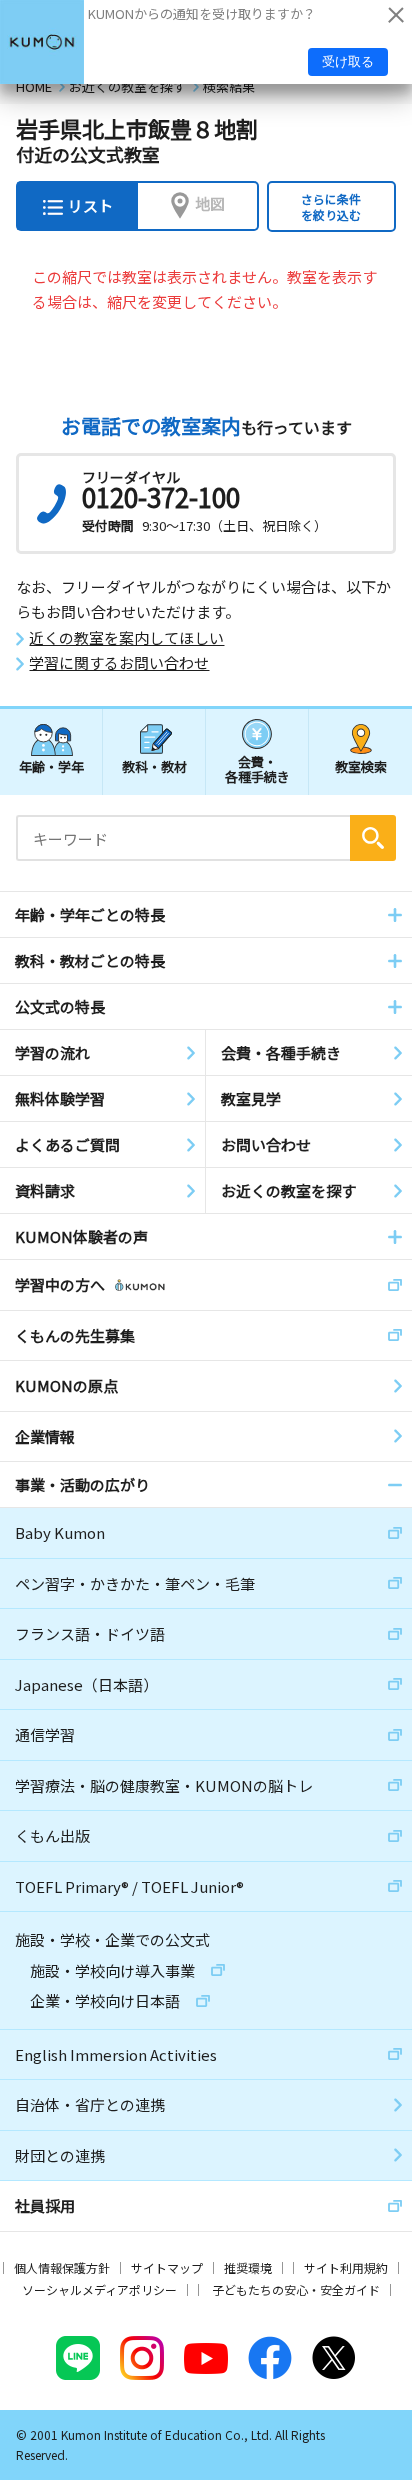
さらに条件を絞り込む (331, 206)
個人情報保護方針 (62, 2267)
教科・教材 (154, 766)
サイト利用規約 (346, 2267)
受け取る (348, 61)
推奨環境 (248, 2267)
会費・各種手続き (257, 768)
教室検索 (361, 766)
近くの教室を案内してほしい (126, 638)
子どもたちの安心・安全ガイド (296, 2289)
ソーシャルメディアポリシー (99, 2289)
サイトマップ (167, 2267)
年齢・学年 (51, 766)
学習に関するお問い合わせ (119, 663)
